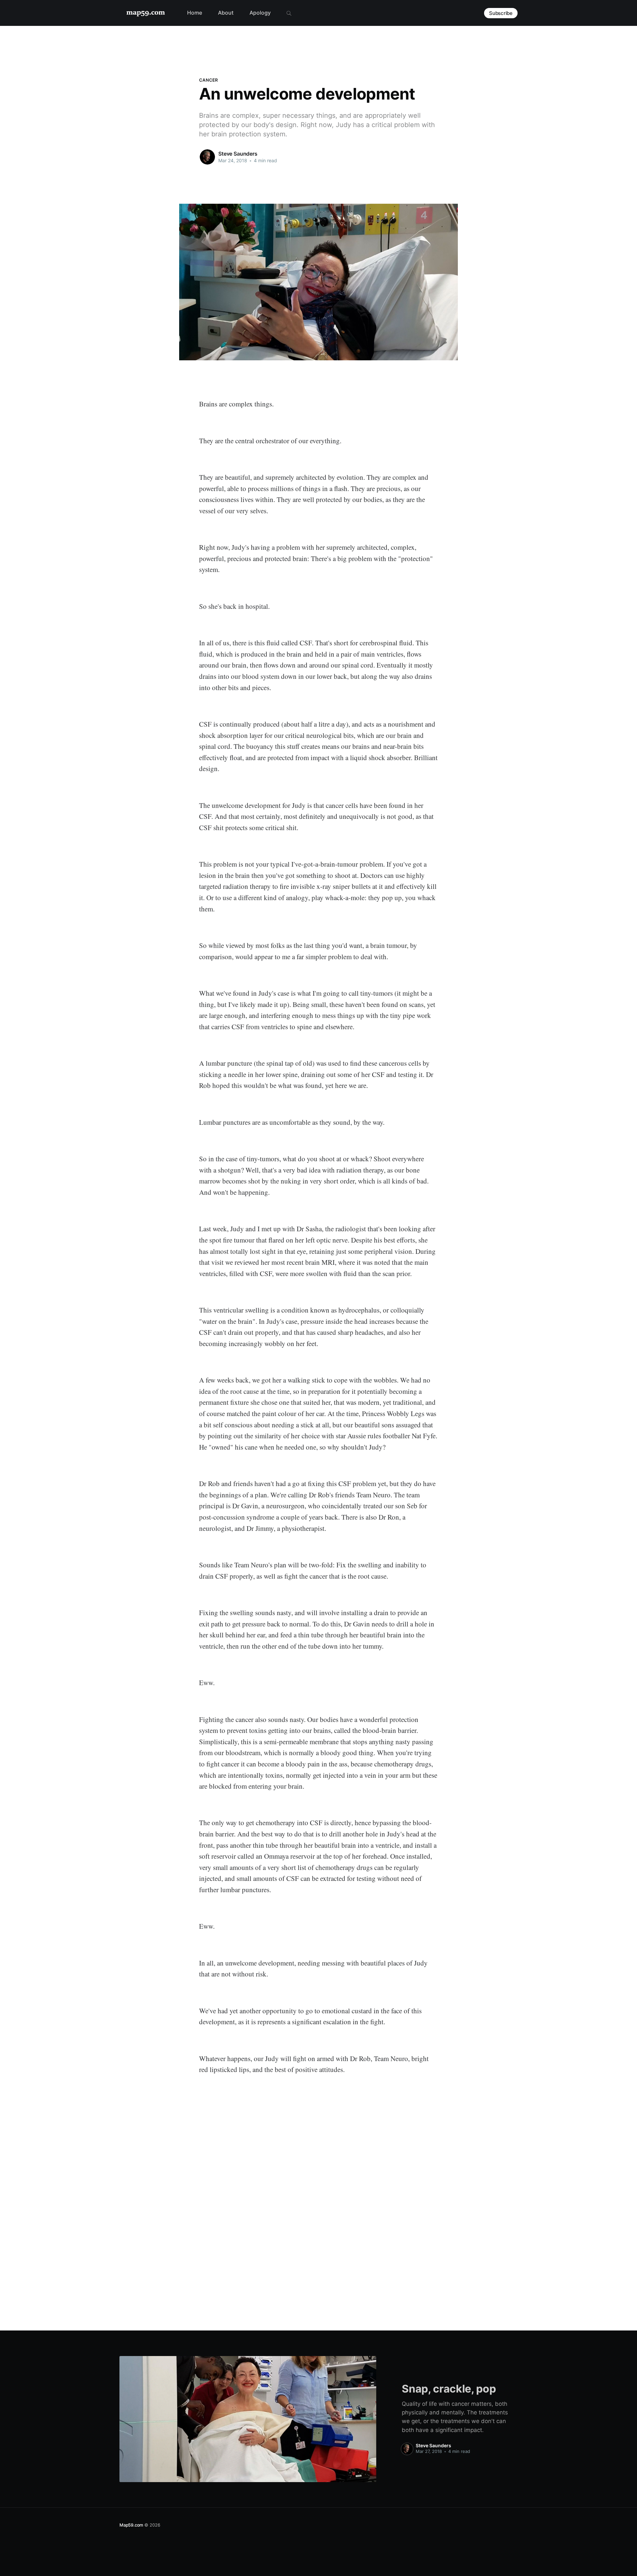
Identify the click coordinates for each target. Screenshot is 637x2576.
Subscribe (501, 13)
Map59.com (131, 2525)
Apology (260, 13)
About (226, 13)
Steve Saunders (238, 154)
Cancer (209, 80)
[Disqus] (318, 2196)
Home (195, 13)
